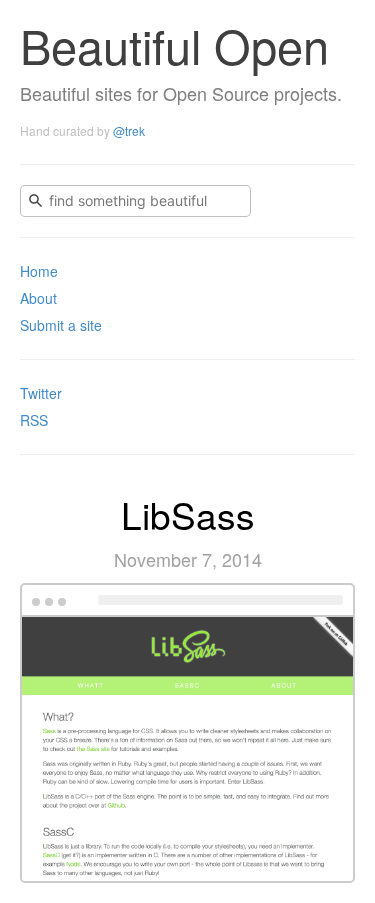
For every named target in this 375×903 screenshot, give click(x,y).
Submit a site (61, 325)
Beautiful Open (174, 44)
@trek (129, 130)
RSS (34, 420)
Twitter (41, 393)
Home (39, 271)
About (38, 298)
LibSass (188, 514)
